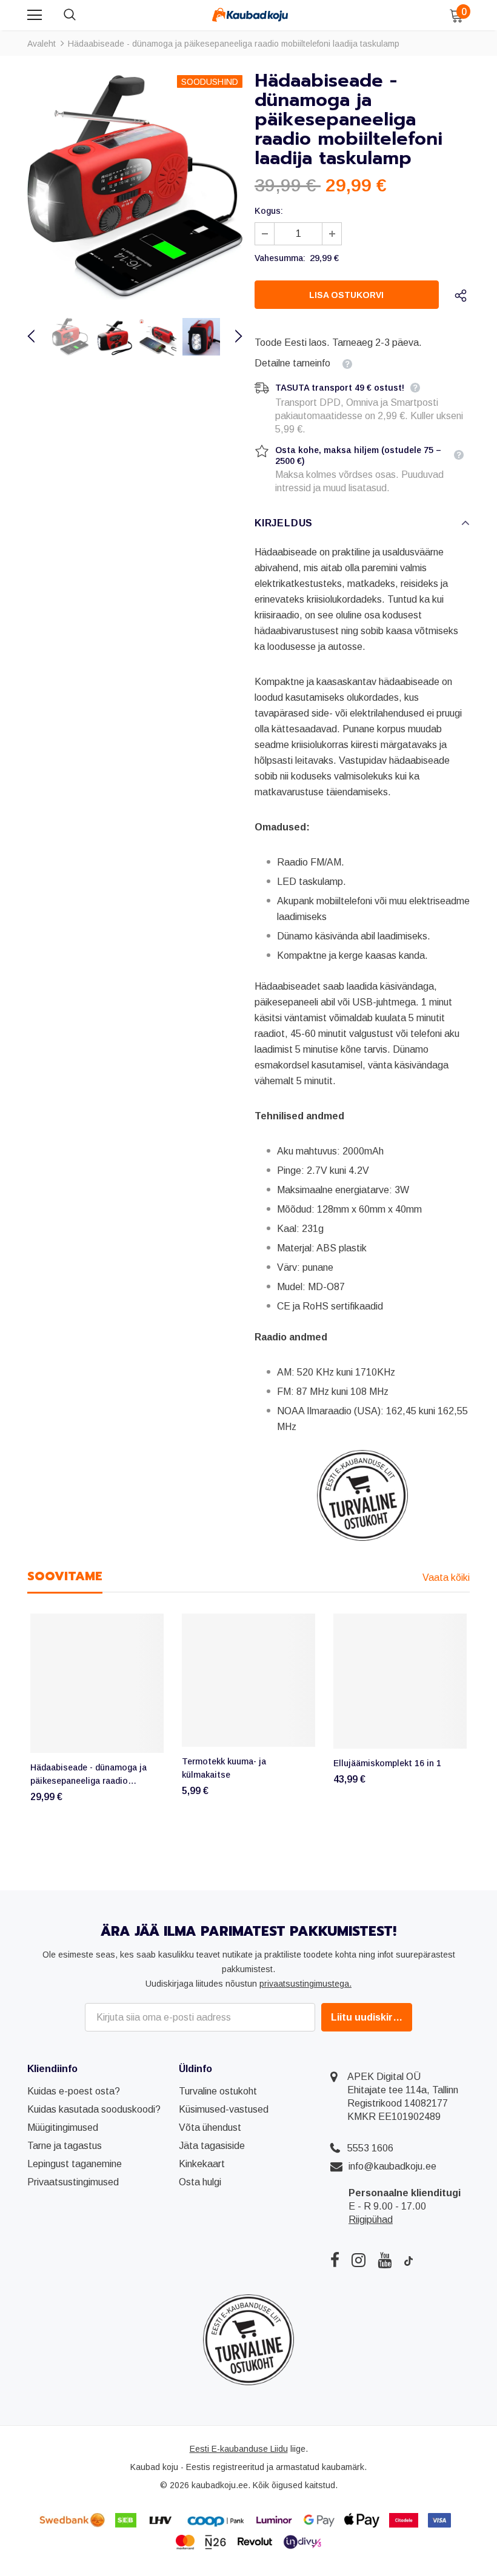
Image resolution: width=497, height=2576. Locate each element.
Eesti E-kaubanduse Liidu (239, 2449)
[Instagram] (359, 2260)
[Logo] (250, 15)
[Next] (232, 337)
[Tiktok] (409, 2260)
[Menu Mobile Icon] (35, 15)
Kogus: (269, 211)
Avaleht (42, 44)
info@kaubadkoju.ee (392, 2166)
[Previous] (38, 337)
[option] (135, 187)
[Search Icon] (82, 15)
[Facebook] (335, 2260)
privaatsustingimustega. (305, 1984)
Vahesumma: (280, 258)
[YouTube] (385, 2260)
